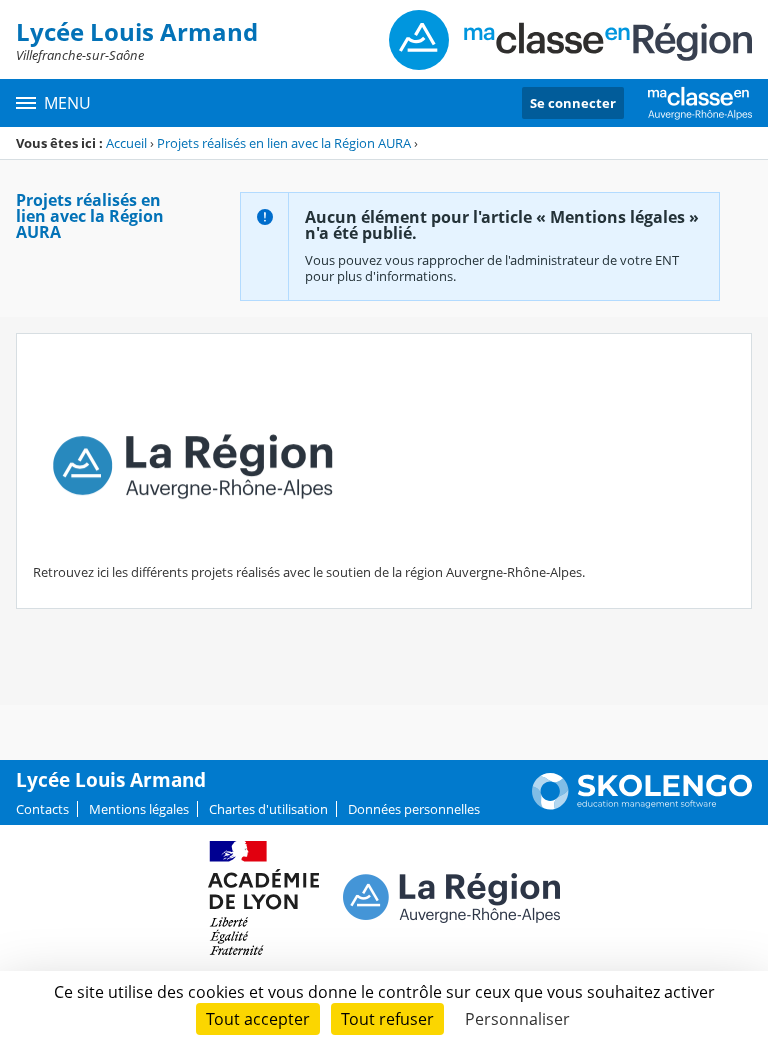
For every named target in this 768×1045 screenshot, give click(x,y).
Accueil (126, 143)
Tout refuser (387, 1019)
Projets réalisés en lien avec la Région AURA (284, 143)
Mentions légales (139, 809)
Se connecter (573, 103)
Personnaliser (517, 1019)
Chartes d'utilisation (268, 809)
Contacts (42, 809)
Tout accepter (258, 1019)
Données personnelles (414, 809)
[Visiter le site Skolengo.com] (642, 805)
